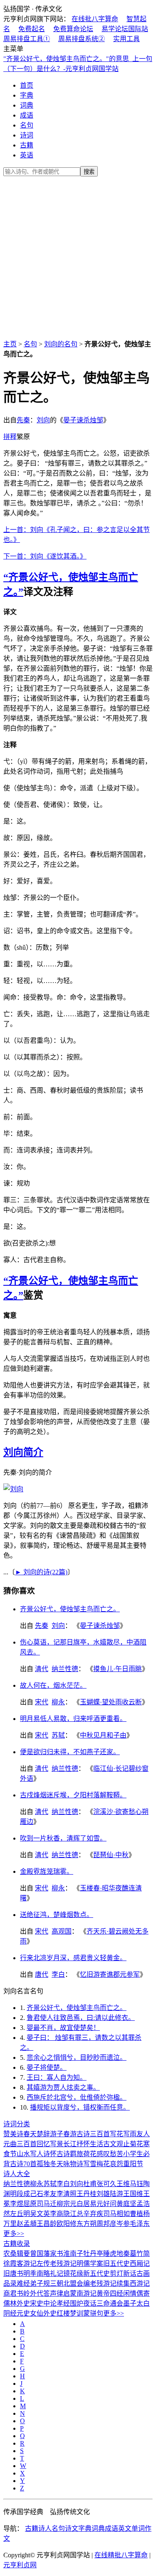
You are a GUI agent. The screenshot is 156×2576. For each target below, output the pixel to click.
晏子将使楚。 (47, 2067)
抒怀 (83, 2144)
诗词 (27, 135)
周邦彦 (106, 2224)
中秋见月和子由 (103, 1735)
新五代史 (97, 2273)
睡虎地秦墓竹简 (126, 2254)
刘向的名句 (61, 344)
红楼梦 (67, 2313)
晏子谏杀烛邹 (83, 420)
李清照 (67, 2194)
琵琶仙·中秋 (111, 1855)
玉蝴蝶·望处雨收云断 (111, 1702)
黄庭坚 (126, 2204)
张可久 (106, 2184)
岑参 (123, 2224)
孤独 (43, 2164)
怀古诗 (60, 2154)
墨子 (130, 2303)
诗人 (45, 2528)
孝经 (63, 2303)
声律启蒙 (63, 2293)
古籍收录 (17, 2244)
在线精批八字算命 (121, 2555)
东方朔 (87, 2224)
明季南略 (37, 2273)
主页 (10, 344)
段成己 (27, 2194)
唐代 (42, 1974)
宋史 (37, 2303)
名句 (27, 125)
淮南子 (73, 2254)
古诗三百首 (93, 2134)
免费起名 (32, 29)
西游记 (140, 2283)
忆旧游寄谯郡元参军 (110, 1974)
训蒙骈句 (90, 2313)
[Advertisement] (78, 256)
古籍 (27, 145)
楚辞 (43, 2134)
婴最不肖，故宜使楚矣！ (63, 2028)
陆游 (116, 2194)
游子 (57, 2134)
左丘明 (20, 2214)
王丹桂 (87, 2194)
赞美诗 (13, 2134)
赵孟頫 (27, 2224)
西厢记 (140, 2263)
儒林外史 (17, 2303)
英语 (27, 155)
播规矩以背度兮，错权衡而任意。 (80, 2107)
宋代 (42, 1702)
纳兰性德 (65, 1669)
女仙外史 (43, 2313)
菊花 (136, 2144)
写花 (116, 2134)
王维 (123, 2184)
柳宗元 (67, 2204)
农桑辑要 (17, 2254)
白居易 (87, 2204)
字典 (27, 95)
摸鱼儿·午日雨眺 (118, 1669)
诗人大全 (17, 2174)
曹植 (136, 2214)
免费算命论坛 (73, 29)
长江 (70, 2144)
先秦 (23, 420)
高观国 (62, 1931)
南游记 (87, 2293)
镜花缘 (73, 2273)
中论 (50, 2303)
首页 (27, 85)
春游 (70, 2134)
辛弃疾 (93, 2214)
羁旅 (77, 2154)
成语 (27, 115)
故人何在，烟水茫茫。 (53, 1685)
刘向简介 (23, 1452)
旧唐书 (13, 2273)
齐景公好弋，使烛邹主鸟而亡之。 (70, 1609)
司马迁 (47, 2204)
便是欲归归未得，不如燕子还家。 (70, 1752)
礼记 (57, 2273)
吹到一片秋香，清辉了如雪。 (63, 1838)
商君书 (13, 2293)
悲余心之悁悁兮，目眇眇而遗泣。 (77, 2058)
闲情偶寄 (136, 2293)
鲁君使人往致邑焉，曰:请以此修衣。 (81, 2018)
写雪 (90, 2164)
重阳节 (133, 2164)
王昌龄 (47, 2224)
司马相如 (116, 2214)
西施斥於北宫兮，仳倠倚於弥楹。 (77, 2097)
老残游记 (63, 2263)
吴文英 (40, 2214)
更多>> (14, 2234)
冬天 (57, 2164)
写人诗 (40, 2154)
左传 (43, 2263)
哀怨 (116, 2164)
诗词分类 (17, 2124)
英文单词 (131, 2528)
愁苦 (116, 2154)
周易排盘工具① (27, 39)
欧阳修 (67, 2224)
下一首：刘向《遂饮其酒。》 (45, 556)
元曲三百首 (20, 2144)
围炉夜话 (83, 2303)
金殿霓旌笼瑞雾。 (47, 1871)
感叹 (103, 2154)
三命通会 (110, 2303)
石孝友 (47, 2194)
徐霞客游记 (20, 2263)
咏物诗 (73, 2164)
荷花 (90, 2154)
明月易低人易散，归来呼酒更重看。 (73, 1719)
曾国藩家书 (47, 2254)
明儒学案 (90, 2263)
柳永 (58, 1702)
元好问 (106, 2204)
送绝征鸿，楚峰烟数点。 (57, 1915)
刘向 (43, 420)
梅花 (103, 2164)
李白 (58, 1974)
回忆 (43, 2144)
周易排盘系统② (82, 39)
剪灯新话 (123, 2273)
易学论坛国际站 (125, 29)
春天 (30, 2134)
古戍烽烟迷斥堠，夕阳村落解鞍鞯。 (73, 1795)
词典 (27, 105)
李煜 (17, 2204)
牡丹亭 (93, 2254)
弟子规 (40, 2283)
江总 (77, 2214)
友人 (143, 2134)
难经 (23, 2283)
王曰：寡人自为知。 (57, 2077)
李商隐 (60, 2214)
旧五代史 (116, 2263)
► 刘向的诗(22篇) (41, 1572)
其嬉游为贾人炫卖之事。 (63, 2087)
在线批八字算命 (95, 19)
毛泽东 (140, 2224)
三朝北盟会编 (70, 2283)
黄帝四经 (110, 2293)
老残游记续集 (110, 2283)
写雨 (130, 2134)
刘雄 (103, 2194)
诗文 (72, 2528)
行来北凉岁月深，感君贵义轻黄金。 (73, 1958)
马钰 (136, 2184)
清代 (42, 1669)
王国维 (133, 2194)
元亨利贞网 (20, 2565)
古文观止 (116, 2144)
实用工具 (126, 39)
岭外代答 (37, 2293)
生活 (97, 2144)
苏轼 (58, 1735)
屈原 (30, 2204)
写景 (57, 2144)
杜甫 (90, 2184)
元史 (23, 2313)
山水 (23, 2154)
